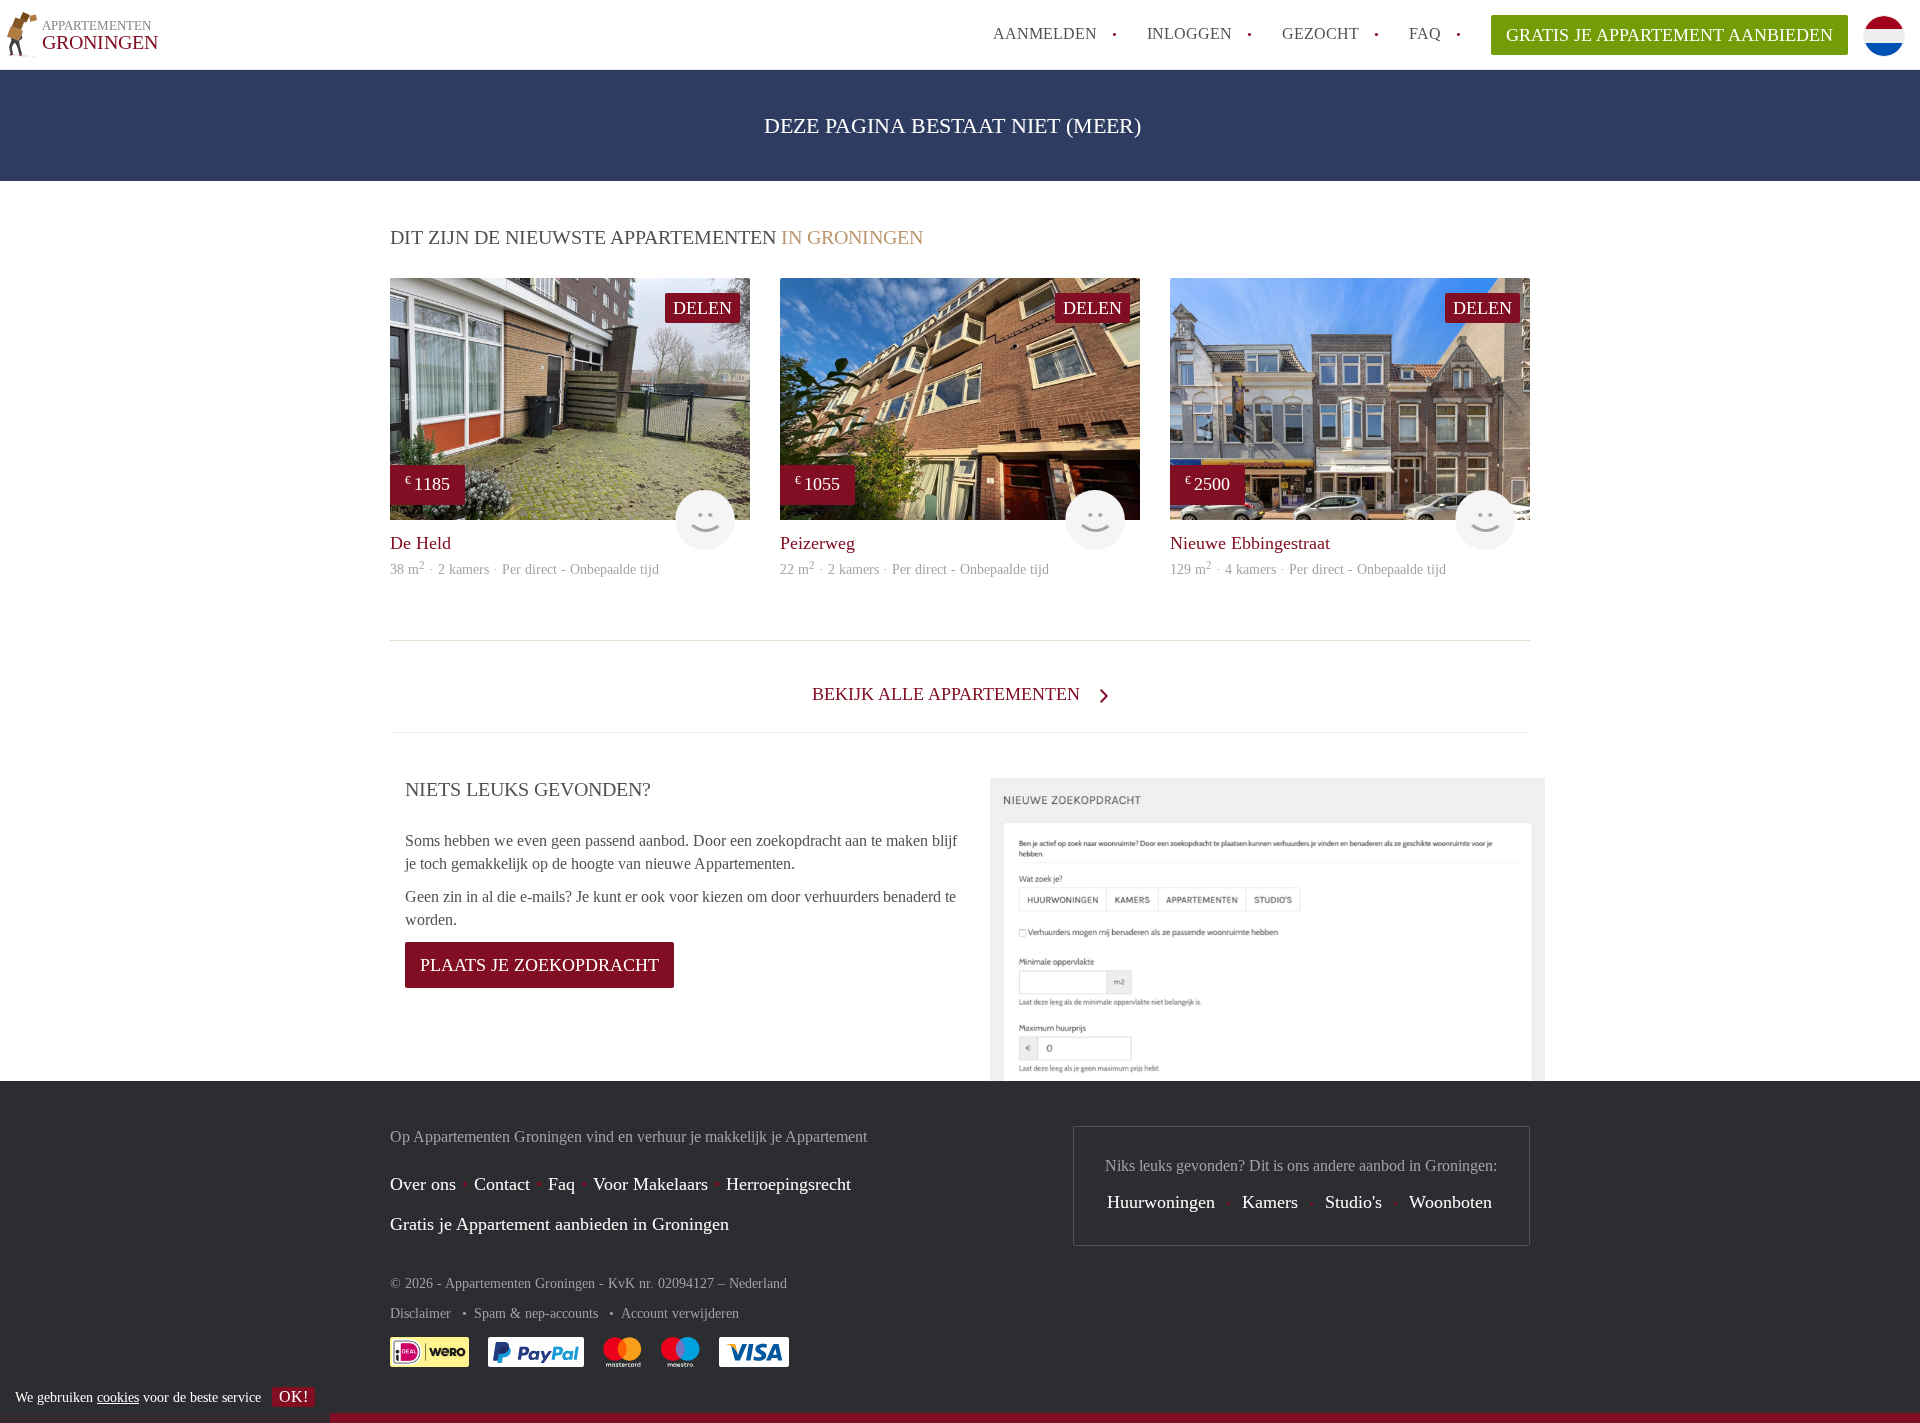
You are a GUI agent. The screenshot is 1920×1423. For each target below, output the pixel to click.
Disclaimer (422, 1313)
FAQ (1425, 33)
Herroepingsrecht (788, 1184)
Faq (561, 1184)
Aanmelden (1045, 33)
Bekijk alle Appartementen (948, 694)
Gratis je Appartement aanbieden (1669, 35)
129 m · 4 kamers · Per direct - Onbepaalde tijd (1308, 569)
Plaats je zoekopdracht (539, 965)
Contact (502, 1184)
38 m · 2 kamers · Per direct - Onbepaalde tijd (524, 569)
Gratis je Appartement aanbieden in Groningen (559, 1224)
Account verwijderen (680, 1313)
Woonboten (1450, 1202)
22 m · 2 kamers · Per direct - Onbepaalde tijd (914, 569)
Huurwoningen (1161, 1202)
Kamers (1270, 1202)
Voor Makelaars (650, 1184)
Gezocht (1320, 33)
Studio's (1353, 1202)
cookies (118, 1397)
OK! (293, 1396)
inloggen (1189, 33)
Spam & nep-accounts (538, 1313)
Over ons (423, 1184)
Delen (702, 308)
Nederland (758, 1283)
